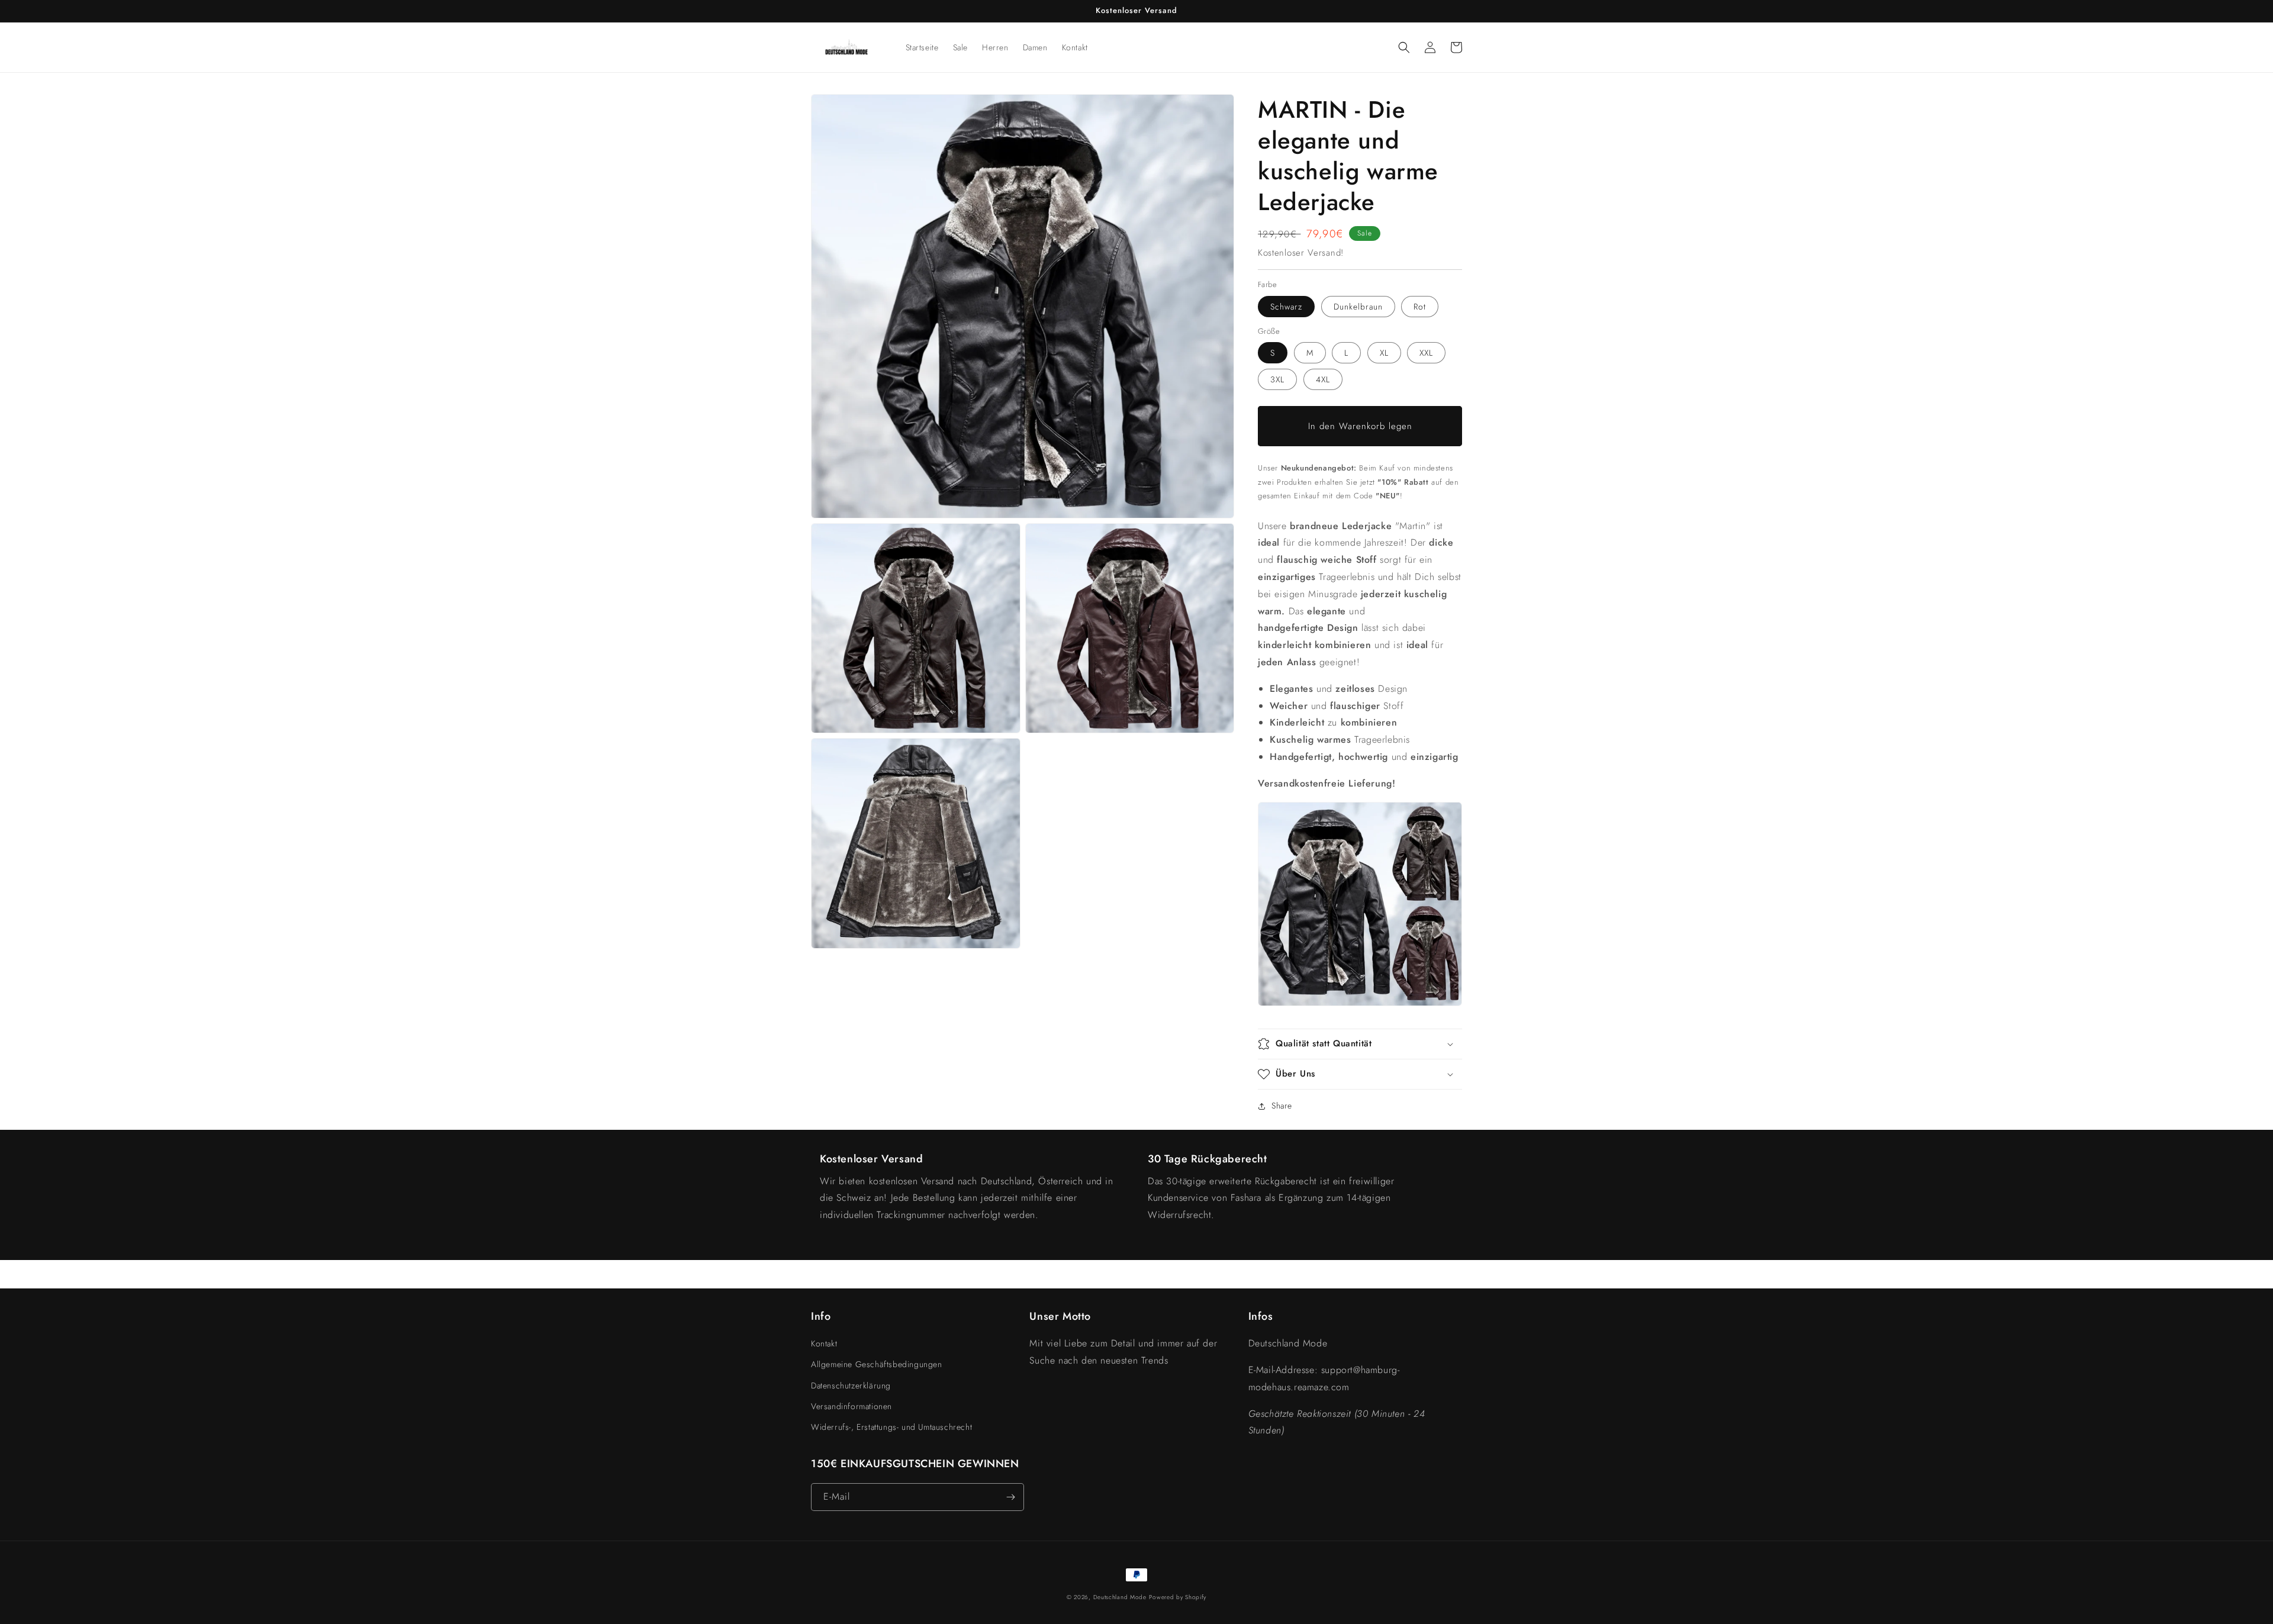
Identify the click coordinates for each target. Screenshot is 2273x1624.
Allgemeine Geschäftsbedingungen (877, 1364)
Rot (1420, 307)
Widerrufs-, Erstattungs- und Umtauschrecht (891, 1427)
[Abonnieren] (1010, 1497)
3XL (1277, 379)
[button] (1404, 47)
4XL (1323, 379)
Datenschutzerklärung (851, 1385)
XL (1384, 353)
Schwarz (1286, 307)
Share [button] (1282, 1106)
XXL (1426, 353)
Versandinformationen (851, 1406)
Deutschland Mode (1120, 1597)
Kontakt (824, 1343)
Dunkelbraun (1358, 307)
